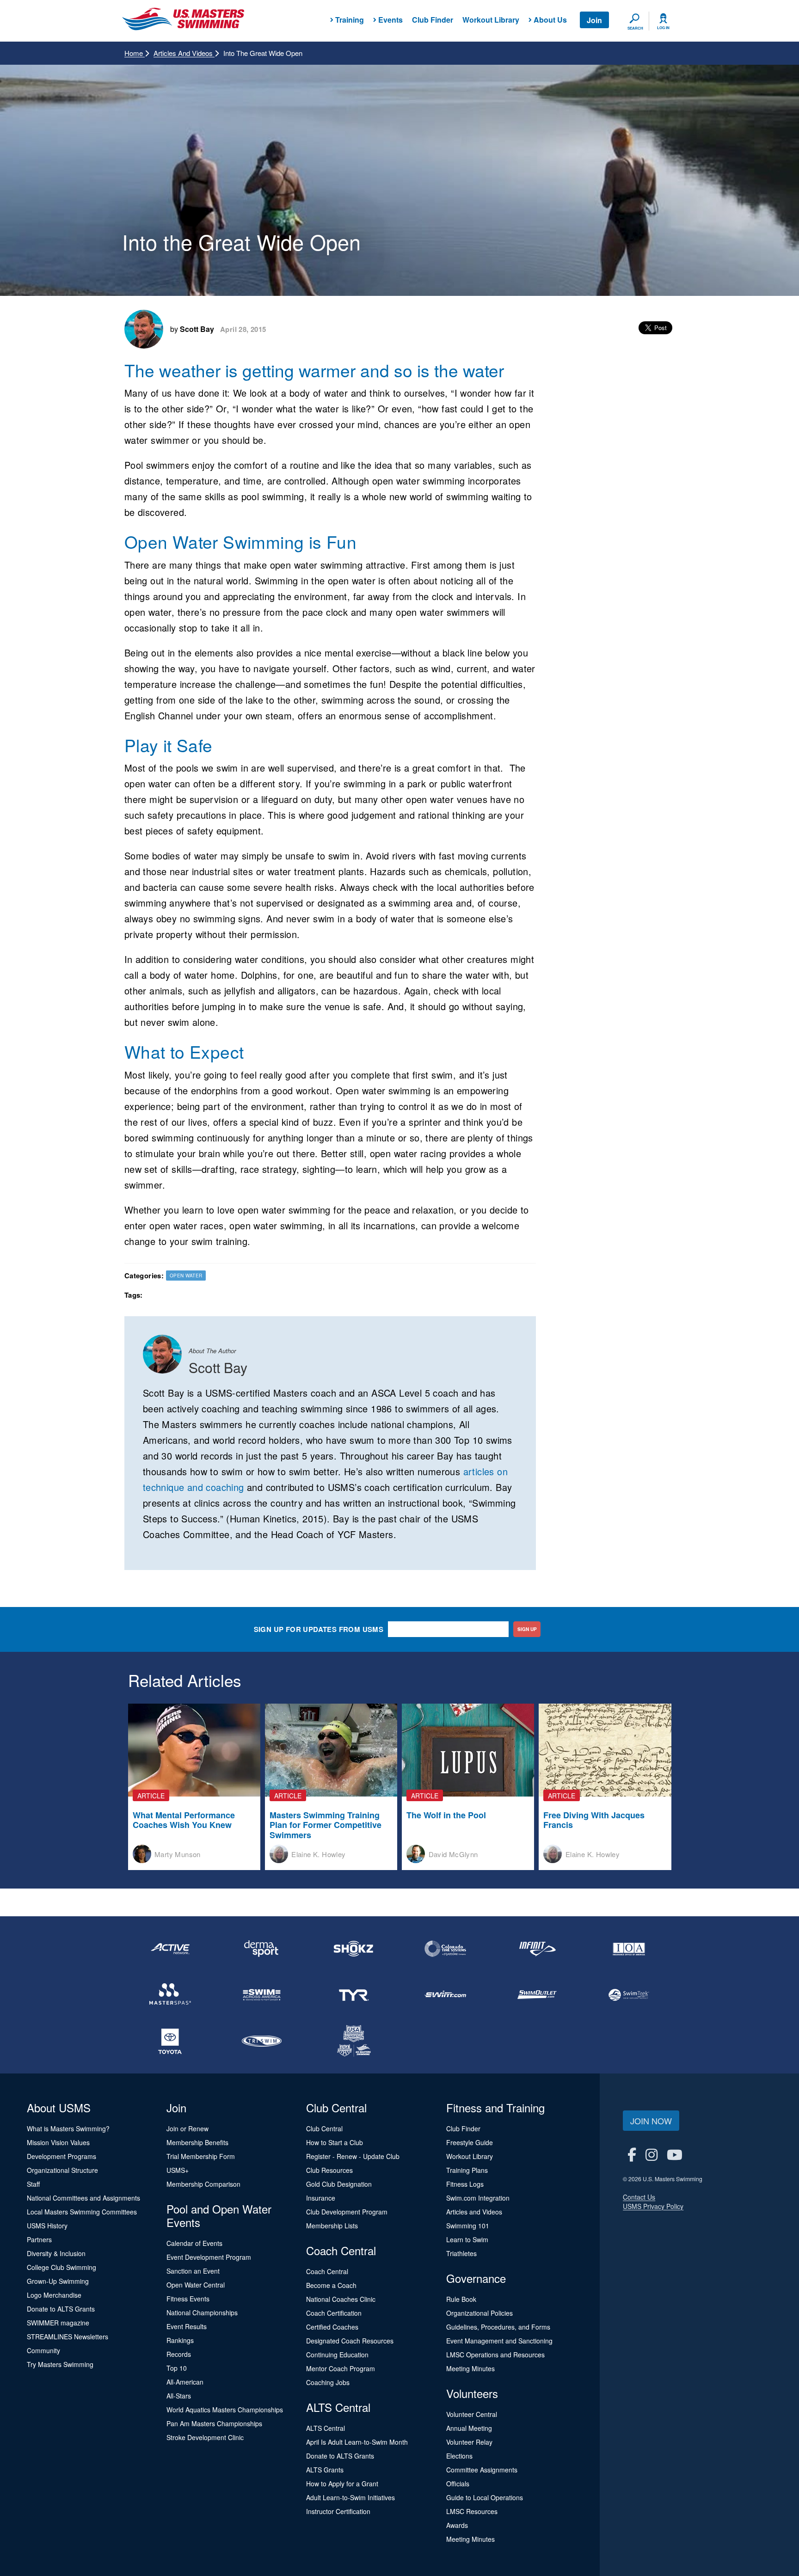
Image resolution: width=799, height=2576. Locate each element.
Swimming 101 (468, 2226)
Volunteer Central (472, 2414)
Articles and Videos (184, 53)
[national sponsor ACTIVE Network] (170, 1949)
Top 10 (177, 2368)
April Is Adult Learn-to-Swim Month (357, 2442)
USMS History (47, 2226)
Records (179, 2354)
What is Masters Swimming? (68, 2128)
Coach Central (327, 2271)
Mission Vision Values (58, 2142)
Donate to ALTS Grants (61, 2309)
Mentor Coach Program (341, 2368)
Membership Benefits (197, 2142)
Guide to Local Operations (485, 2497)
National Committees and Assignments (83, 2198)
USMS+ (178, 2170)
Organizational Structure (62, 2170)
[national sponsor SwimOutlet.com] (537, 1995)
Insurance (321, 2198)
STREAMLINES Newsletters (68, 2337)
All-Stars (179, 2396)
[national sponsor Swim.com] (445, 1995)
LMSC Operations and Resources (495, 2355)
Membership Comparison (203, 2184)
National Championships (202, 2312)
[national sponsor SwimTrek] (629, 1995)
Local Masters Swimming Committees (82, 2212)
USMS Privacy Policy (653, 2206)
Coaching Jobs (328, 2382)
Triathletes (461, 2253)
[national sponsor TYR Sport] (354, 1995)
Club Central (324, 2128)
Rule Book (461, 2299)
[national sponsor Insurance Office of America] (629, 1949)
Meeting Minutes (470, 2368)
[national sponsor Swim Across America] (262, 1995)
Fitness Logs (465, 2184)
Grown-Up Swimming (58, 2281)
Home (135, 53)
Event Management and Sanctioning (499, 2341)
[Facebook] (632, 2154)
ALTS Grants (325, 2470)
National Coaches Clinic (341, 2299)
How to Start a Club (335, 2142)
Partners (39, 2239)
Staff (33, 2184)
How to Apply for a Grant (342, 2484)
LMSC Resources (472, 2511)
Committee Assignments (482, 2470)
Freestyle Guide (470, 2142)
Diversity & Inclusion (56, 2253)
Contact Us (639, 2197)
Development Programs (61, 2156)
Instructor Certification (338, 2511)
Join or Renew (187, 2128)
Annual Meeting (469, 2428)
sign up (527, 1629)
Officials (458, 2484)
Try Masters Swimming (60, 2364)
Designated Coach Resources (350, 2341)
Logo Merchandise (54, 2295)
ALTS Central (326, 2428)
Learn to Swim (467, 2239)
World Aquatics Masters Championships (225, 2410)
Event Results (187, 2326)
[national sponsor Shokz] (354, 1949)
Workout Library (491, 20)
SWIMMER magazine (58, 2323)
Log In (663, 28)
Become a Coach (331, 2285)
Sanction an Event (193, 2271)
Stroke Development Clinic (205, 2437)
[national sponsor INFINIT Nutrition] (537, 1949)
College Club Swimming (61, 2267)
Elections (459, 2456)
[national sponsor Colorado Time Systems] (445, 1949)
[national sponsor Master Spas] (170, 1995)
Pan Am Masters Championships (214, 2423)
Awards (457, 2525)
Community (43, 2350)
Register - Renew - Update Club (353, 2156)
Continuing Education (337, 2355)
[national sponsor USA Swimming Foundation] (354, 2041)
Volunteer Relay (469, 2442)
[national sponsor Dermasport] (262, 1949)
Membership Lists (332, 2226)
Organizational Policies (479, 2313)
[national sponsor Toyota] (170, 2041)
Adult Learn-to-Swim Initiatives (350, 2497)
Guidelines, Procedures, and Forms (498, 2327)
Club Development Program (347, 2212)
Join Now (651, 2121)
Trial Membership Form (201, 2156)
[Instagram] (651, 2154)
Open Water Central (196, 2285)
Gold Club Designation (339, 2184)
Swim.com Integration (478, 2198)
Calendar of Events (194, 2243)
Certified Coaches (332, 2327)
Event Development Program (209, 2257)
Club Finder (433, 20)
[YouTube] (675, 2154)
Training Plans (467, 2170)
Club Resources (329, 2170)
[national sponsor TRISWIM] (262, 2041)
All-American (185, 2382)
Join (594, 20)
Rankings (180, 2340)
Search (635, 28)
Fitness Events (188, 2299)
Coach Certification (334, 2313)
